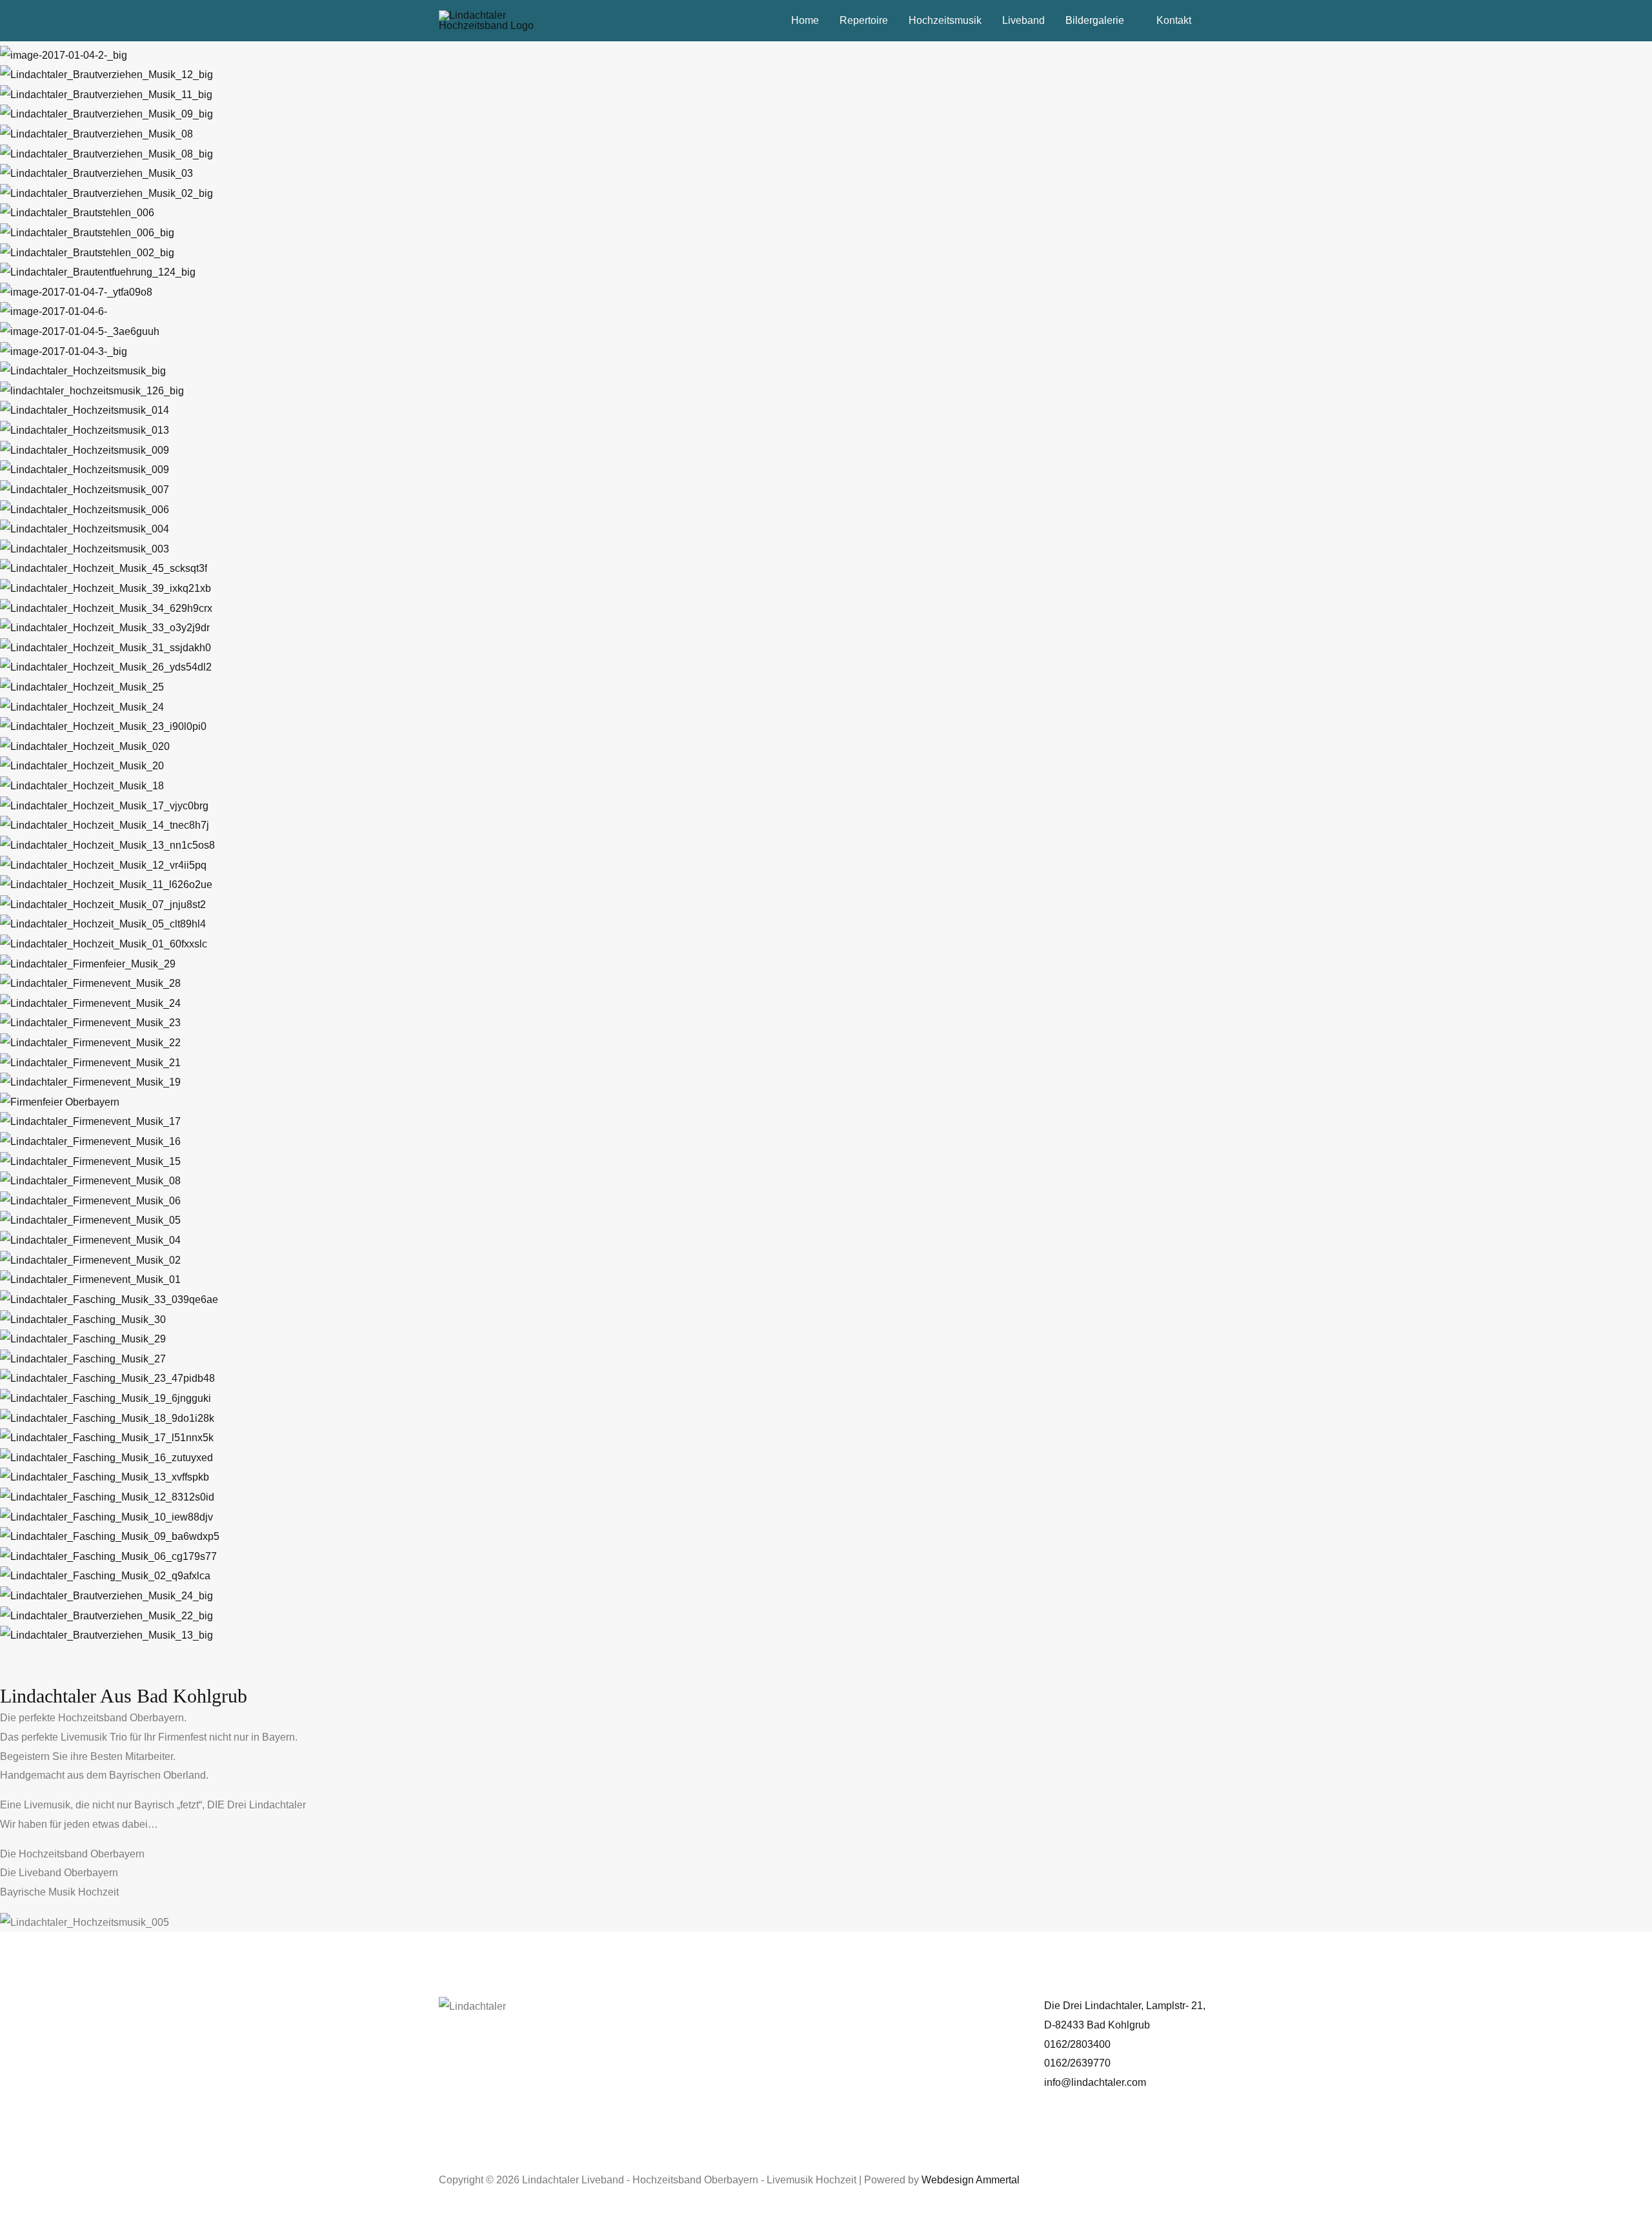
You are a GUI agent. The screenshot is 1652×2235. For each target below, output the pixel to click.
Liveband (1023, 20)
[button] (826, 1655)
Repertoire (864, 20)
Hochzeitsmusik (945, 20)
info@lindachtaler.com (1095, 2082)
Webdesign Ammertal (971, 2180)
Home (805, 20)
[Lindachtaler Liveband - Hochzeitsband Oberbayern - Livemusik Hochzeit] (494, 20)
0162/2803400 (1077, 2044)
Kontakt (1174, 20)
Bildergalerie (1095, 20)
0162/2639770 (1077, 2063)
